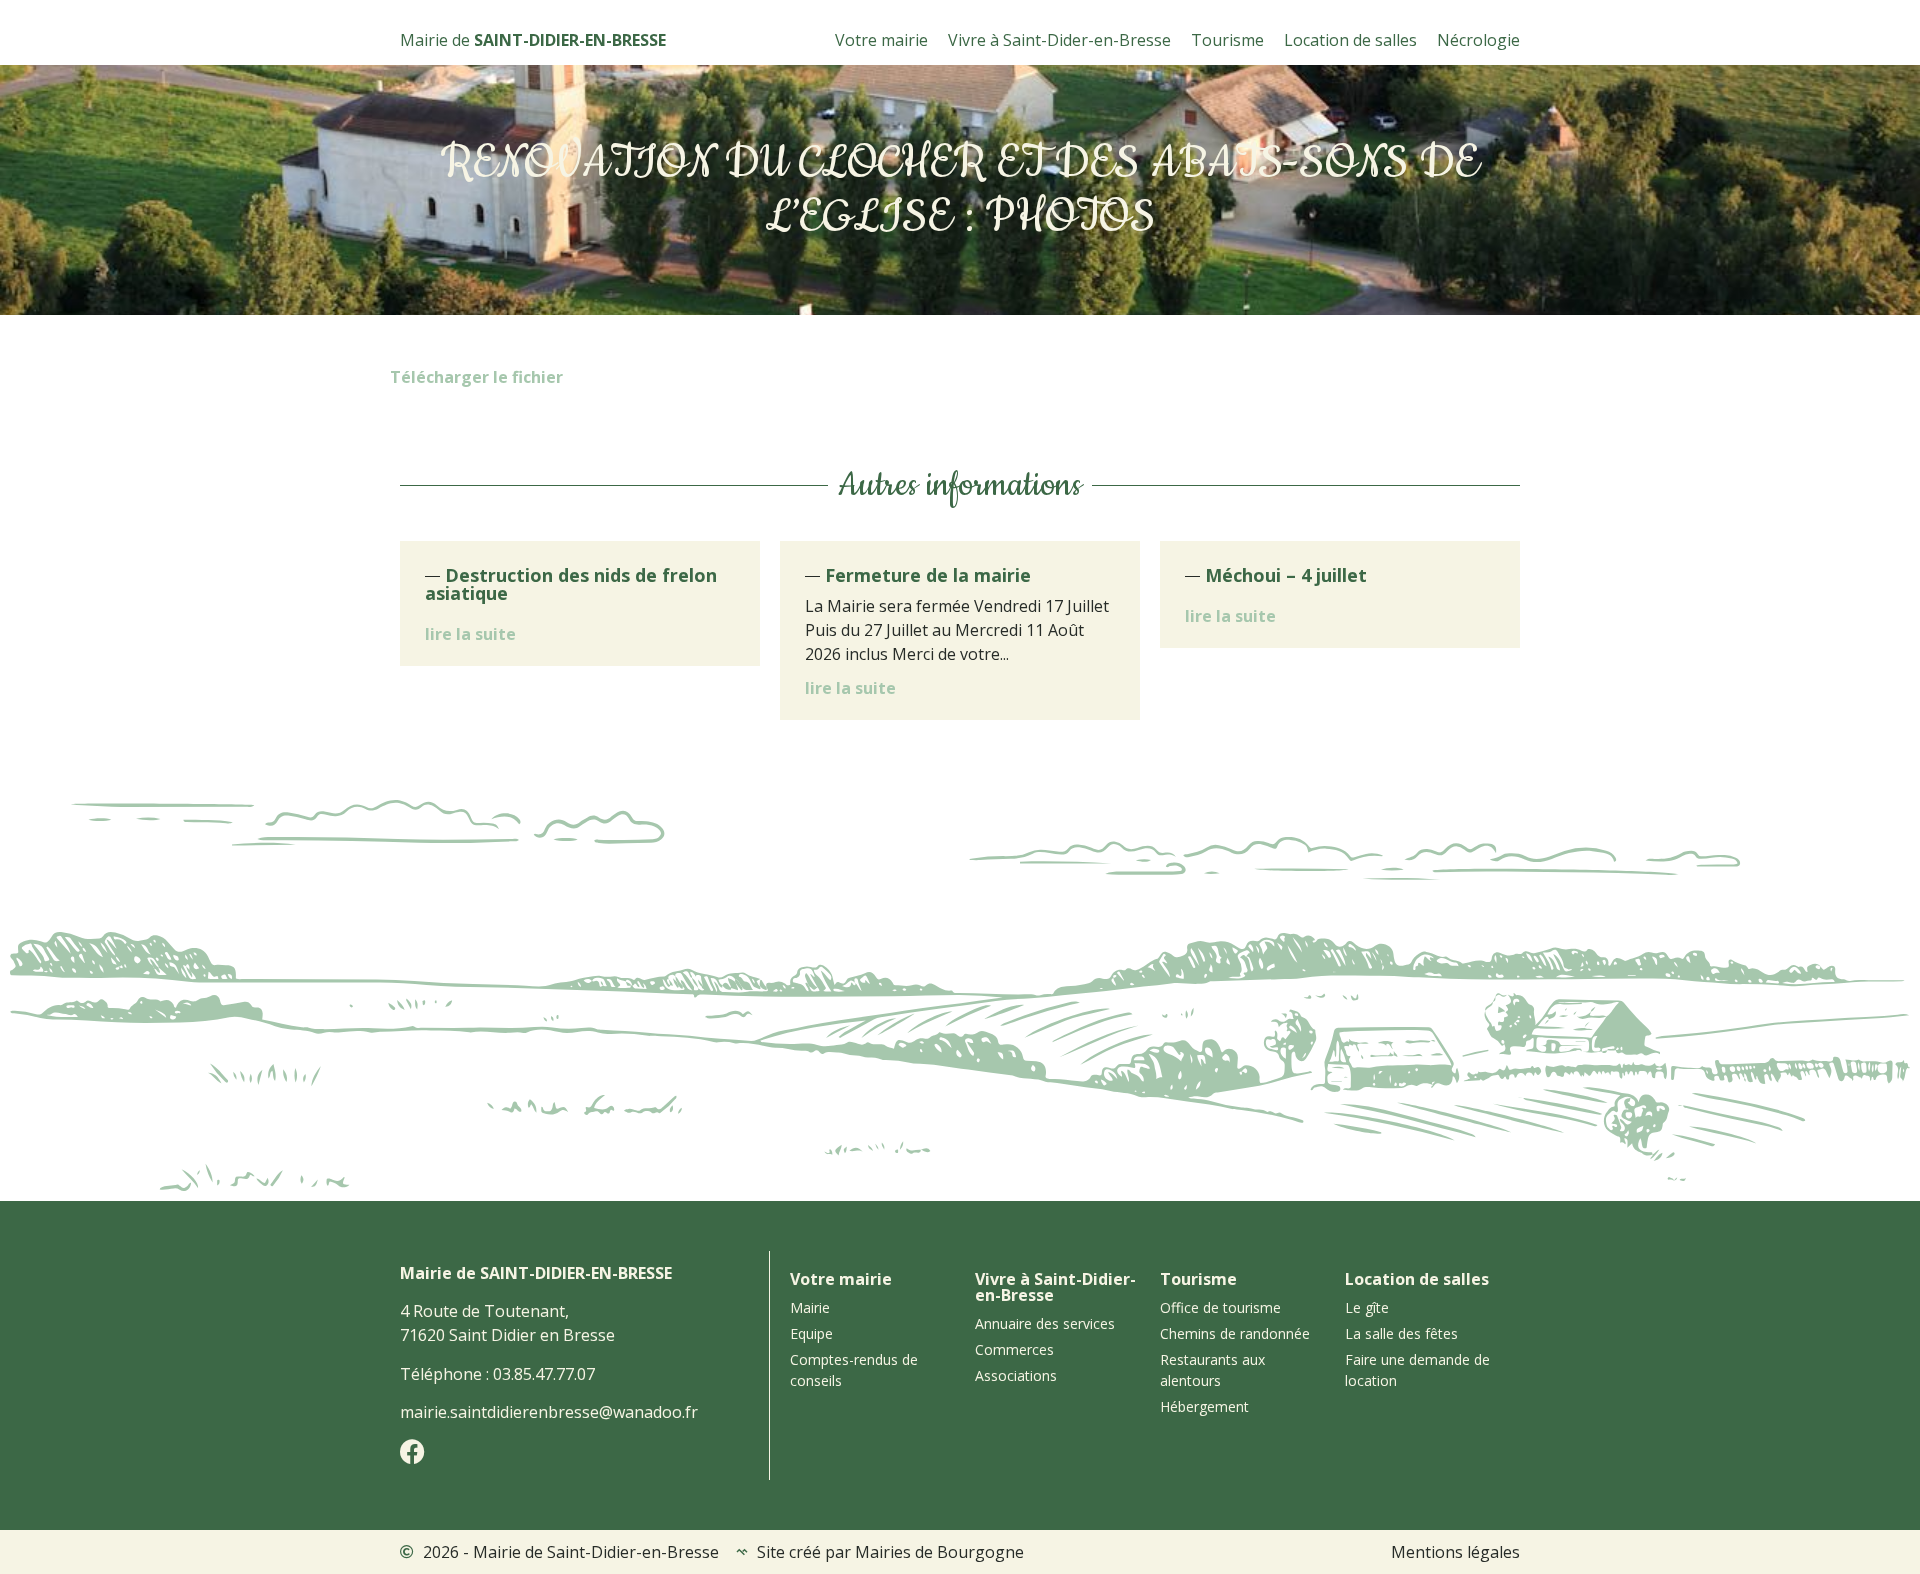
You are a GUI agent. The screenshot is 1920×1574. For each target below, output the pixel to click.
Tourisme (1227, 40)
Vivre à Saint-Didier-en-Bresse (1055, 1287)
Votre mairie (881, 40)
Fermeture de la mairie (928, 575)
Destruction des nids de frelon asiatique (571, 584)
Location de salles (1350, 40)
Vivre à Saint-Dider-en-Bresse (1059, 40)
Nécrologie (1478, 40)
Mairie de (533, 40)
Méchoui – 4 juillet (1286, 575)
